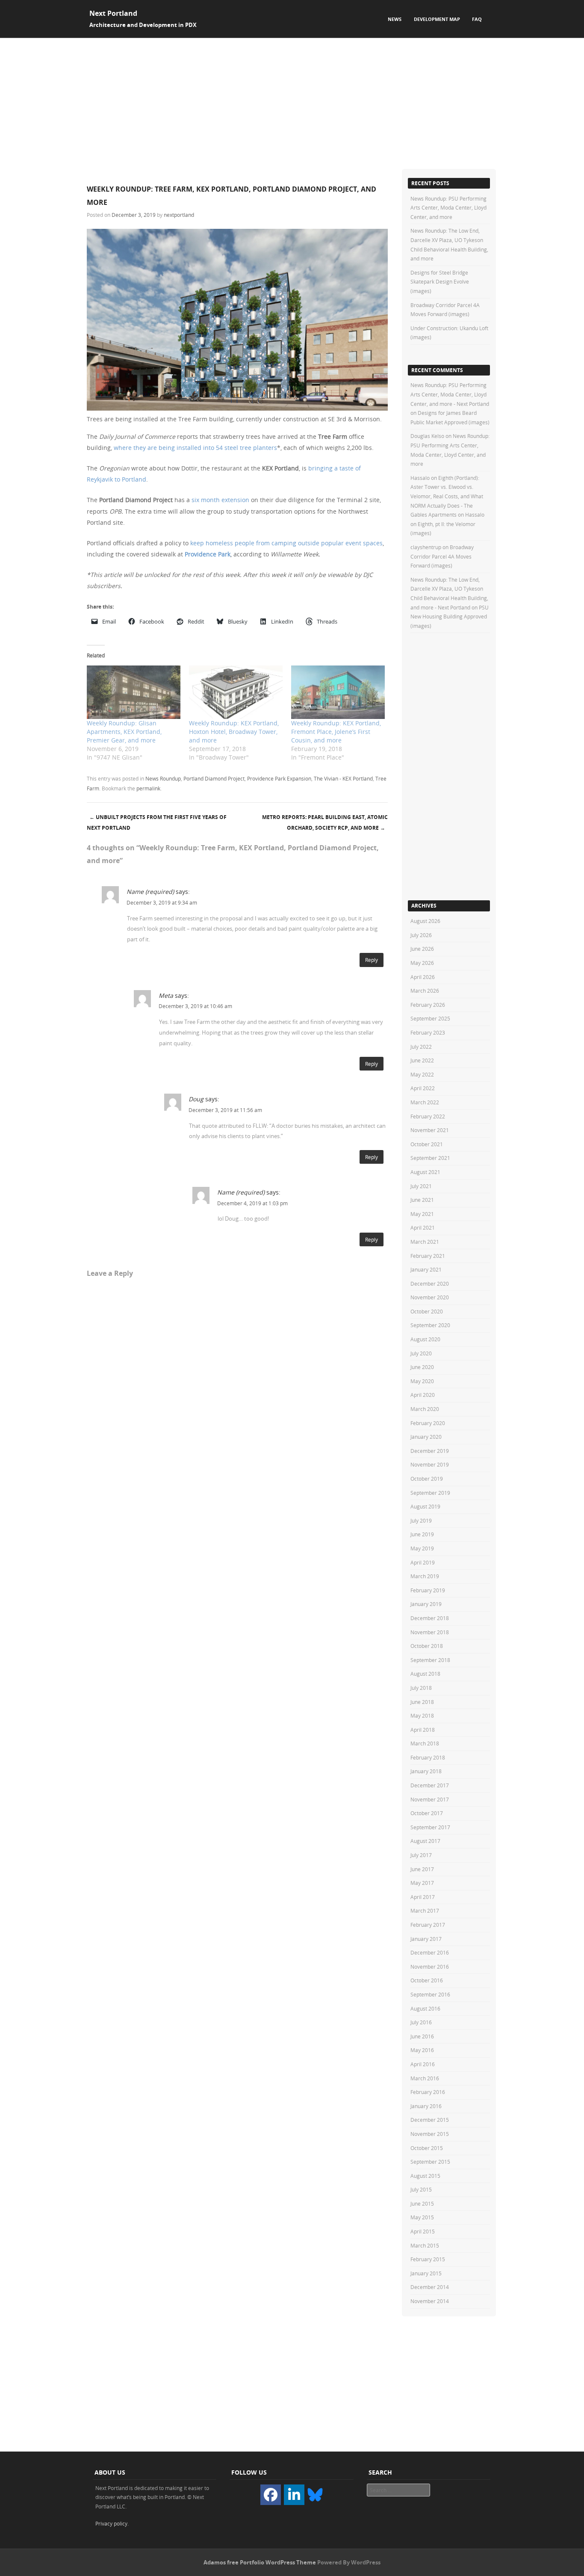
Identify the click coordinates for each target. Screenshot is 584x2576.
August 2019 (425, 1506)
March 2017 (425, 1911)
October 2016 (427, 1980)
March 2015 (425, 2245)
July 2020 (421, 1353)
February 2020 (428, 1423)
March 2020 (425, 1409)
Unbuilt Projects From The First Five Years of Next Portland (157, 822)
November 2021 (430, 1130)
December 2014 (430, 2287)
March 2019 (425, 1576)
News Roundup (163, 778)
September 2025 (430, 1018)
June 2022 (422, 1060)
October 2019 (427, 1479)
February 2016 (428, 2092)
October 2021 (427, 1144)
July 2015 (421, 2189)
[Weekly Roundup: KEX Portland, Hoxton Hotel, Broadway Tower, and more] (236, 692)
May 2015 (422, 2217)
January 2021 (426, 1269)
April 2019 (423, 1562)
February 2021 (428, 1256)
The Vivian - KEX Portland (343, 778)
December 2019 (430, 1451)
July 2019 (421, 1520)
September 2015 (430, 2162)
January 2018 (426, 1771)
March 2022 (425, 1102)
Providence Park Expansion (279, 778)
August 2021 (425, 1172)
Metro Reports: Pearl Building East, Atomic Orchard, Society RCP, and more (325, 822)
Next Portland (113, 13)
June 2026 (422, 949)
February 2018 (428, 1757)
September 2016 (430, 1994)
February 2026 (428, 1005)
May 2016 (422, 2050)
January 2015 (426, 2273)
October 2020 (427, 1311)
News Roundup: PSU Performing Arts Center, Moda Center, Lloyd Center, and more (448, 208)
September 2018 (430, 1660)
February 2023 (428, 1032)
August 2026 (425, 921)
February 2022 (428, 1116)
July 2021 (421, 1186)
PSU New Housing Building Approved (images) (450, 617)
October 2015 (427, 2148)
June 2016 (422, 2036)
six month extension (220, 500)
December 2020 (430, 1284)
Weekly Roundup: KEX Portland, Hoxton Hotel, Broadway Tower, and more (234, 732)
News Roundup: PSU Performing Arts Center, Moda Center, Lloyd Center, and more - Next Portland (450, 394)
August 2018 (425, 1674)
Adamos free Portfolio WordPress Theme (260, 2562)
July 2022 (421, 1047)
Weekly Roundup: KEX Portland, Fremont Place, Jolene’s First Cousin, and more (336, 732)
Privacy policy (111, 2523)
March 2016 (425, 2078)
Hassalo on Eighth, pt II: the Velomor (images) (447, 524)
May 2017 (422, 1883)
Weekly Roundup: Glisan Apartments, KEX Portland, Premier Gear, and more (124, 732)
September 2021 (430, 1158)
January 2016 (426, 2106)
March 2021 (425, 1242)
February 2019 (428, 1590)
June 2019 (422, 1534)
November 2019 (430, 1464)
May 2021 (422, 1214)
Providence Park (208, 554)
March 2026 (425, 991)
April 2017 (423, 1897)
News (395, 19)
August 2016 (425, 2008)
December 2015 (430, 2120)
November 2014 (430, 2301)
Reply (372, 960)
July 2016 (421, 2022)
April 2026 (423, 977)
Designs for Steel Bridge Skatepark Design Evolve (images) (440, 282)
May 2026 (422, 963)
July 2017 (421, 1855)
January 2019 (426, 1604)
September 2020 (430, 1325)
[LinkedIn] (294, 2495)
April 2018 (423, 1730)
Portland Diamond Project (214, 778)
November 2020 (430, 1297)
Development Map (437, 19)
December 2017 (430, 1785)
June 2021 (422, 1200)
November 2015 (430, 2134)
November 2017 (430, 1799)
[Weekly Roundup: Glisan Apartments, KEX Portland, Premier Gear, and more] (134, 692)
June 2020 (422, 1367)
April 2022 (423, 1088)
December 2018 (430, 1618)
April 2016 (423, 2064)
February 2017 (428, 1925)
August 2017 (425, 1841)
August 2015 (425, 2176)
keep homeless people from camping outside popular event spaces (286, 543)
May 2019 (422, 1548)
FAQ (477, 19)
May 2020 (422, 1381)
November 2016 (430, 1967)
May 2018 (422, 1715)
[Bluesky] (315, 2494)
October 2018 (427, 1646)
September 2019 (430, 1493)
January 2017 (426, 1939)
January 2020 (426, 1437)
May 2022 (422, 1074)
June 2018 (422, 1702)
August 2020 (425, 1339)
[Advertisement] (292, 102)
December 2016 (430, 1952)
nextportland (179, 215)
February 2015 (428, 2259)
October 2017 (427, 1813)
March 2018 (425, 1743)
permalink (148, 788)
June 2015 (422, 2203)
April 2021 (423, 1227)
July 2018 (421, 1688)
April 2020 (423, 1395)
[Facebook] (271, 2495)
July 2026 (421, 935)
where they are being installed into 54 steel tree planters (195, 448)
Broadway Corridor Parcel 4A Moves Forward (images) (442, 556)
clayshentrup (426, 547)
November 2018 (430, 1632)
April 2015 (423, 2231)
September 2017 (430, 1827)
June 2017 (422, 1869)
